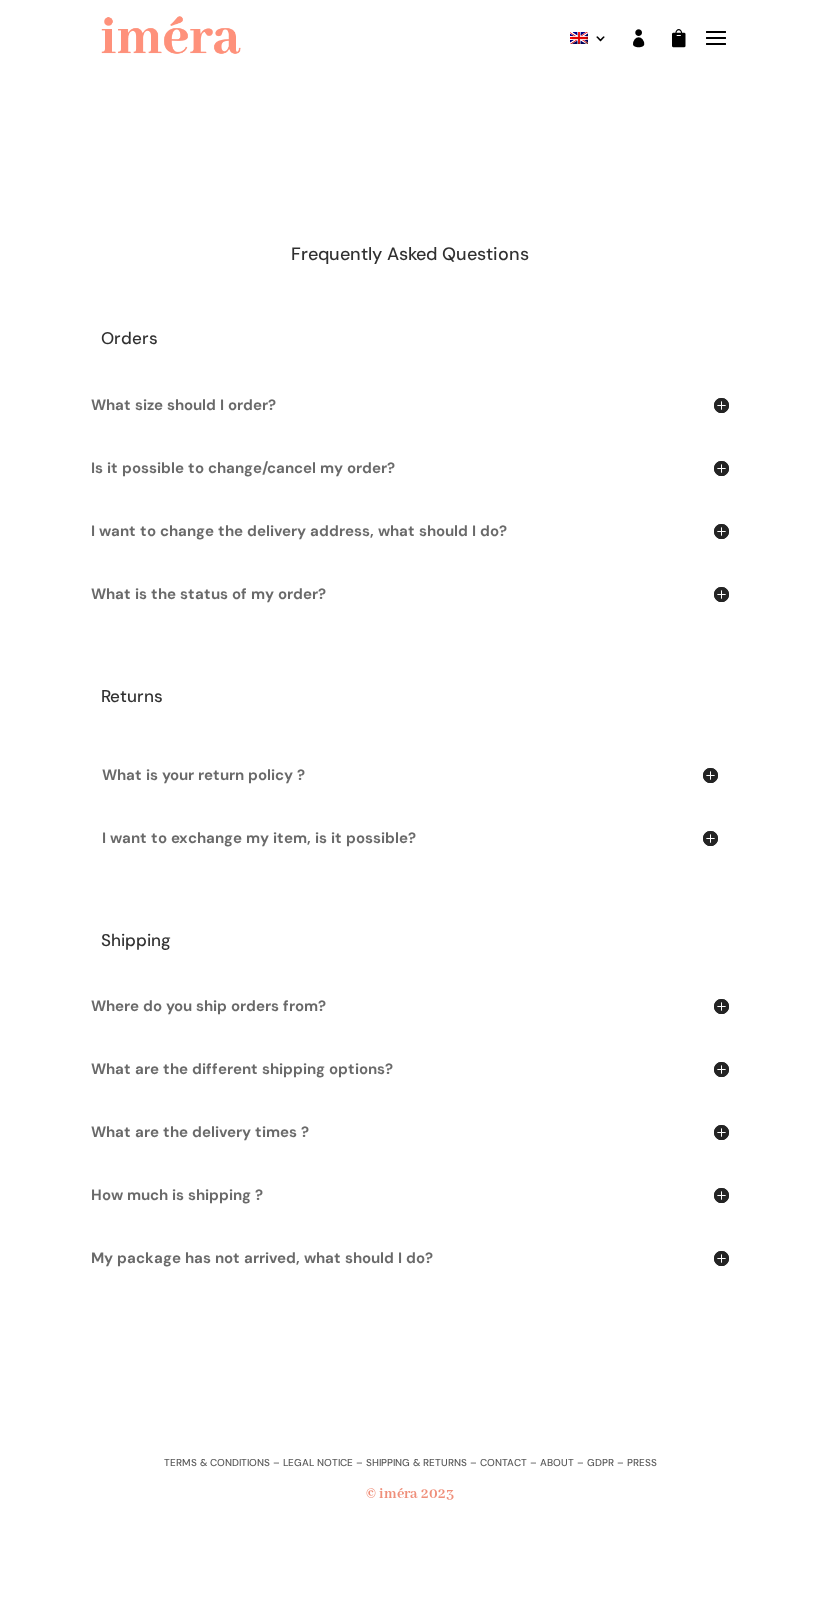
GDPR (600, 1462)
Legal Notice (318, 1462)
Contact (503, 1462)
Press (642, 1462)
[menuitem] (589, 42)
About (557, 1462)
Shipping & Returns (416, 1462)
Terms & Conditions (217, 1462)
